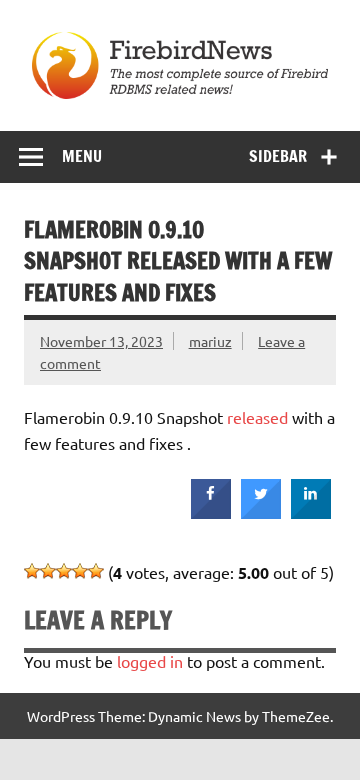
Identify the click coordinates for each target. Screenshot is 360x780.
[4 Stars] (80, 571)
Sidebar (278, 156)
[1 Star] (32, 571)
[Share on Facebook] (211, 513)
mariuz (210, 341)
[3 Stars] (64, 571)
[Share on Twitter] (261, 513)
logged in (150, 661)
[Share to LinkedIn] (311, 513)
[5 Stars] (96, 571)
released (257, 417)
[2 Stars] (48, 571)
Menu (82, 156)
